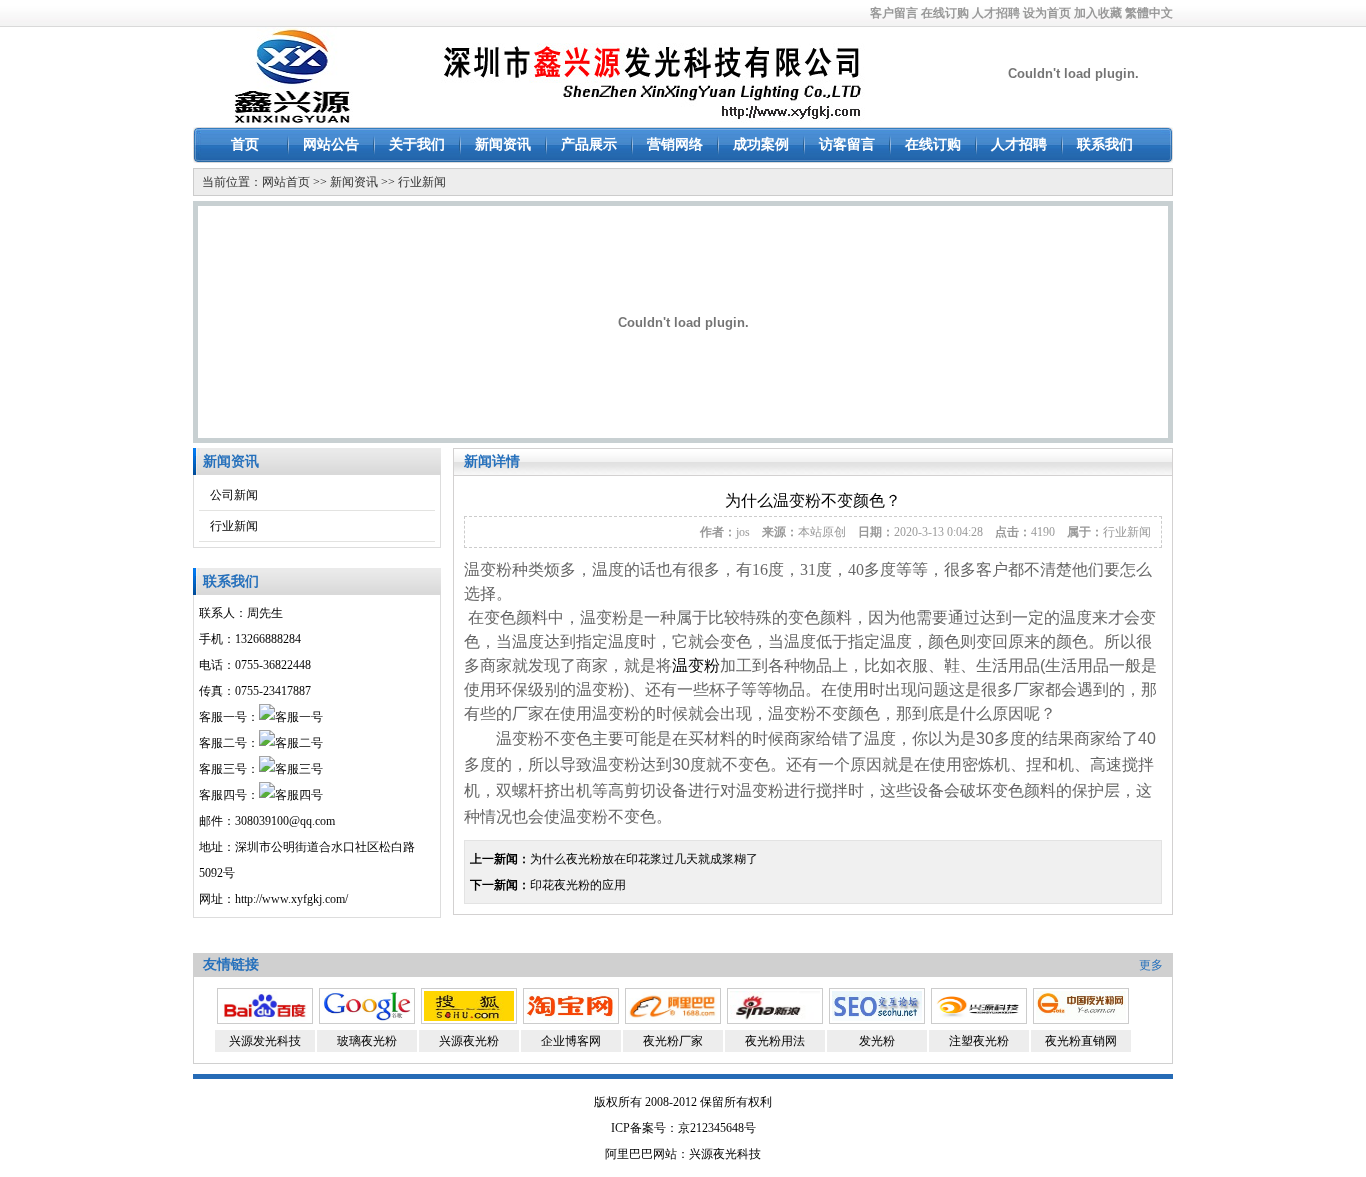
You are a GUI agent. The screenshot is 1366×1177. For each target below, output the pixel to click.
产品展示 (589, 144)
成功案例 (761, 144)
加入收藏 (1098, 13)
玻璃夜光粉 (367, 1041)
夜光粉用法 (775, 1041)
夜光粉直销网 (1081, 1041)
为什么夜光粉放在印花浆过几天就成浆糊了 (644, 859)
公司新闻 (234, 495)
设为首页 (1047, 13)
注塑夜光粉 (979, 1041)
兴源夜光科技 (725, 1154)
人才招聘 (996, 13)
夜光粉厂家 (673, 1041)
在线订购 (945, 13)
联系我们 (1105, 144)
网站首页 (286, 182)
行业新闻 (422, 182)
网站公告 (331, 144)
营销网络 (675, 144)
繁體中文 (1149, 13)
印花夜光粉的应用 (578, 885)
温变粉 (696, 665)
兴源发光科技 (265, 1041)
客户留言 (894, 13)
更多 (1151, 965)
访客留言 (847, 144)
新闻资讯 (503, 144)
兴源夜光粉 (469, 1041)
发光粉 (877, 1041)
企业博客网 (571, 1041)
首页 (245, 144)
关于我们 (417, 144)
